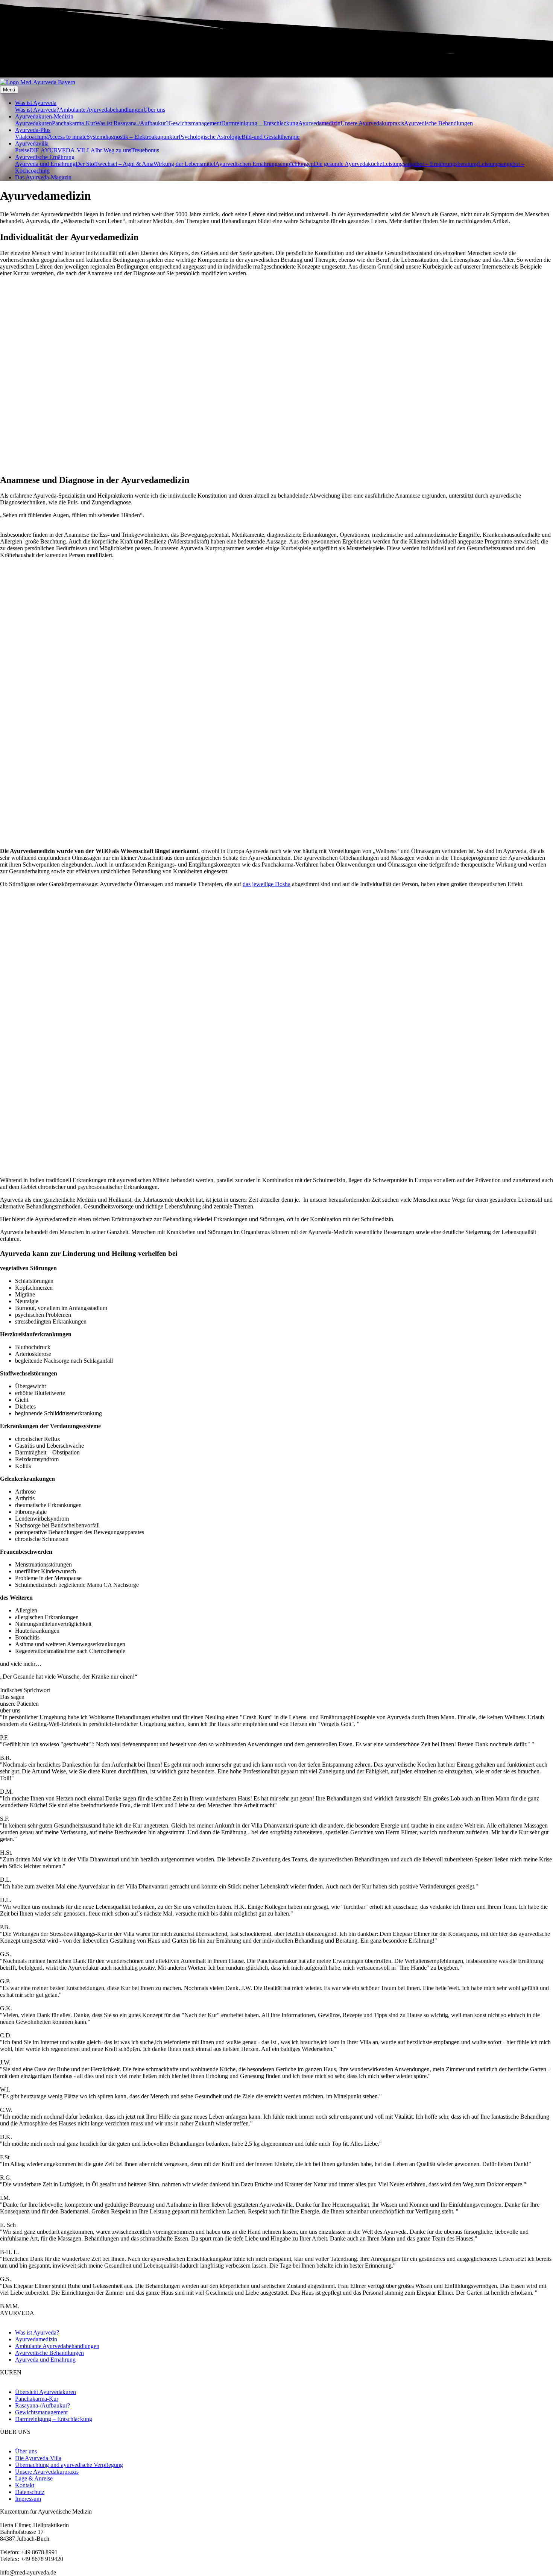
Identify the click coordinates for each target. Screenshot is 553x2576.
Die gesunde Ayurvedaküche (348, 164)
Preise (22, 150)
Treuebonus (145, 150)
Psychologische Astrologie (210, 137)
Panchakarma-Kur (74, 123)
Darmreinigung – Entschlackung (260, 123)
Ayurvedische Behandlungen (438, 123)
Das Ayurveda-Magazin (43, 177)
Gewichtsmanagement (195, 123)
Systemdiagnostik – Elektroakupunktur (133, 137)
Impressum (28, 2499)
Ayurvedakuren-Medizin (44, 116)
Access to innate (67, 137)
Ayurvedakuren (33, 123)
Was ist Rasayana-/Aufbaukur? (132, 123)
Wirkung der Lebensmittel (184, 164)
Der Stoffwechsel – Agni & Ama (115, 164)
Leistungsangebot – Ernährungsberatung (430, 164)
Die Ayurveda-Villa (38, 2458)
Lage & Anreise (34, 2478)
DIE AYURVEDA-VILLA (62, 150)
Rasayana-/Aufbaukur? (43, 2405)
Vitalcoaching (31, 137)
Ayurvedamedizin (319, 123)
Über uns (154, 110)
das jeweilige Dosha (267, 884)
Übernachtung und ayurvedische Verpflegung (69, 2465)
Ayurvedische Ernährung (45, 157)
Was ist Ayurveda (36, 103)
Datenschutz (30, 2492)
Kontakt (25, 2485)
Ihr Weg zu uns (113, 150)
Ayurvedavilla (32, 143)
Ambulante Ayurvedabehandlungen (101, 110)
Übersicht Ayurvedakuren (46, 2392)
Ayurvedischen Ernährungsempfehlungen (264, 164)
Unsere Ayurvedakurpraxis (372, 123)
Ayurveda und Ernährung (45, 164)
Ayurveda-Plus (33, 130)
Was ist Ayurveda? (37, 110)
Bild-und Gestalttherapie (270, 137)
